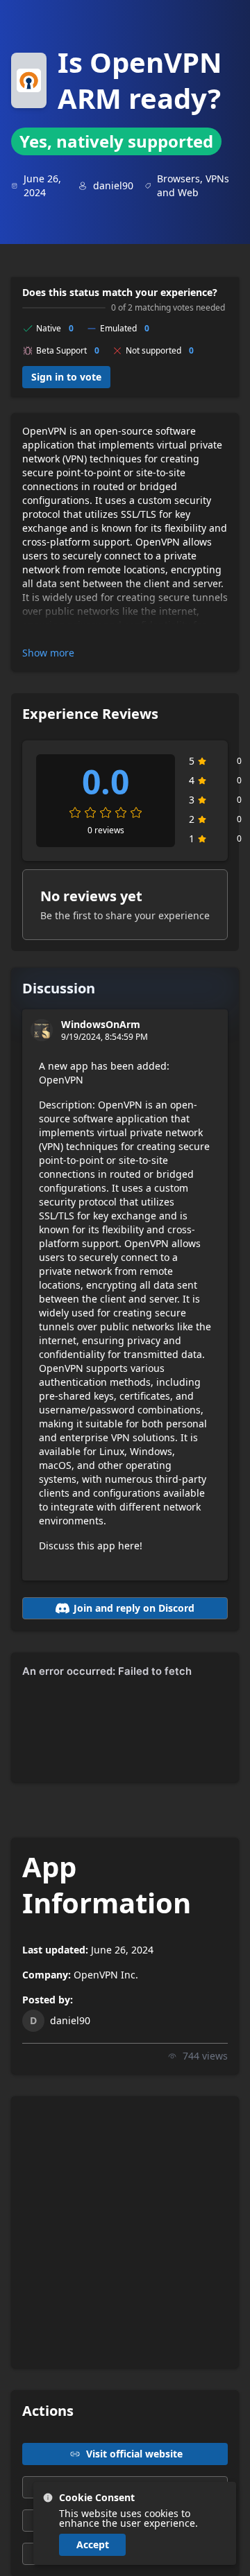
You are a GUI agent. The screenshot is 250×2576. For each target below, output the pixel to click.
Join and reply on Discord (134, 1608)
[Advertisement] (125, 2232)
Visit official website (134, 2454)
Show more (48, 653)
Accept (93, 2544)
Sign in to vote (66, 377)
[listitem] (135, 2523)
